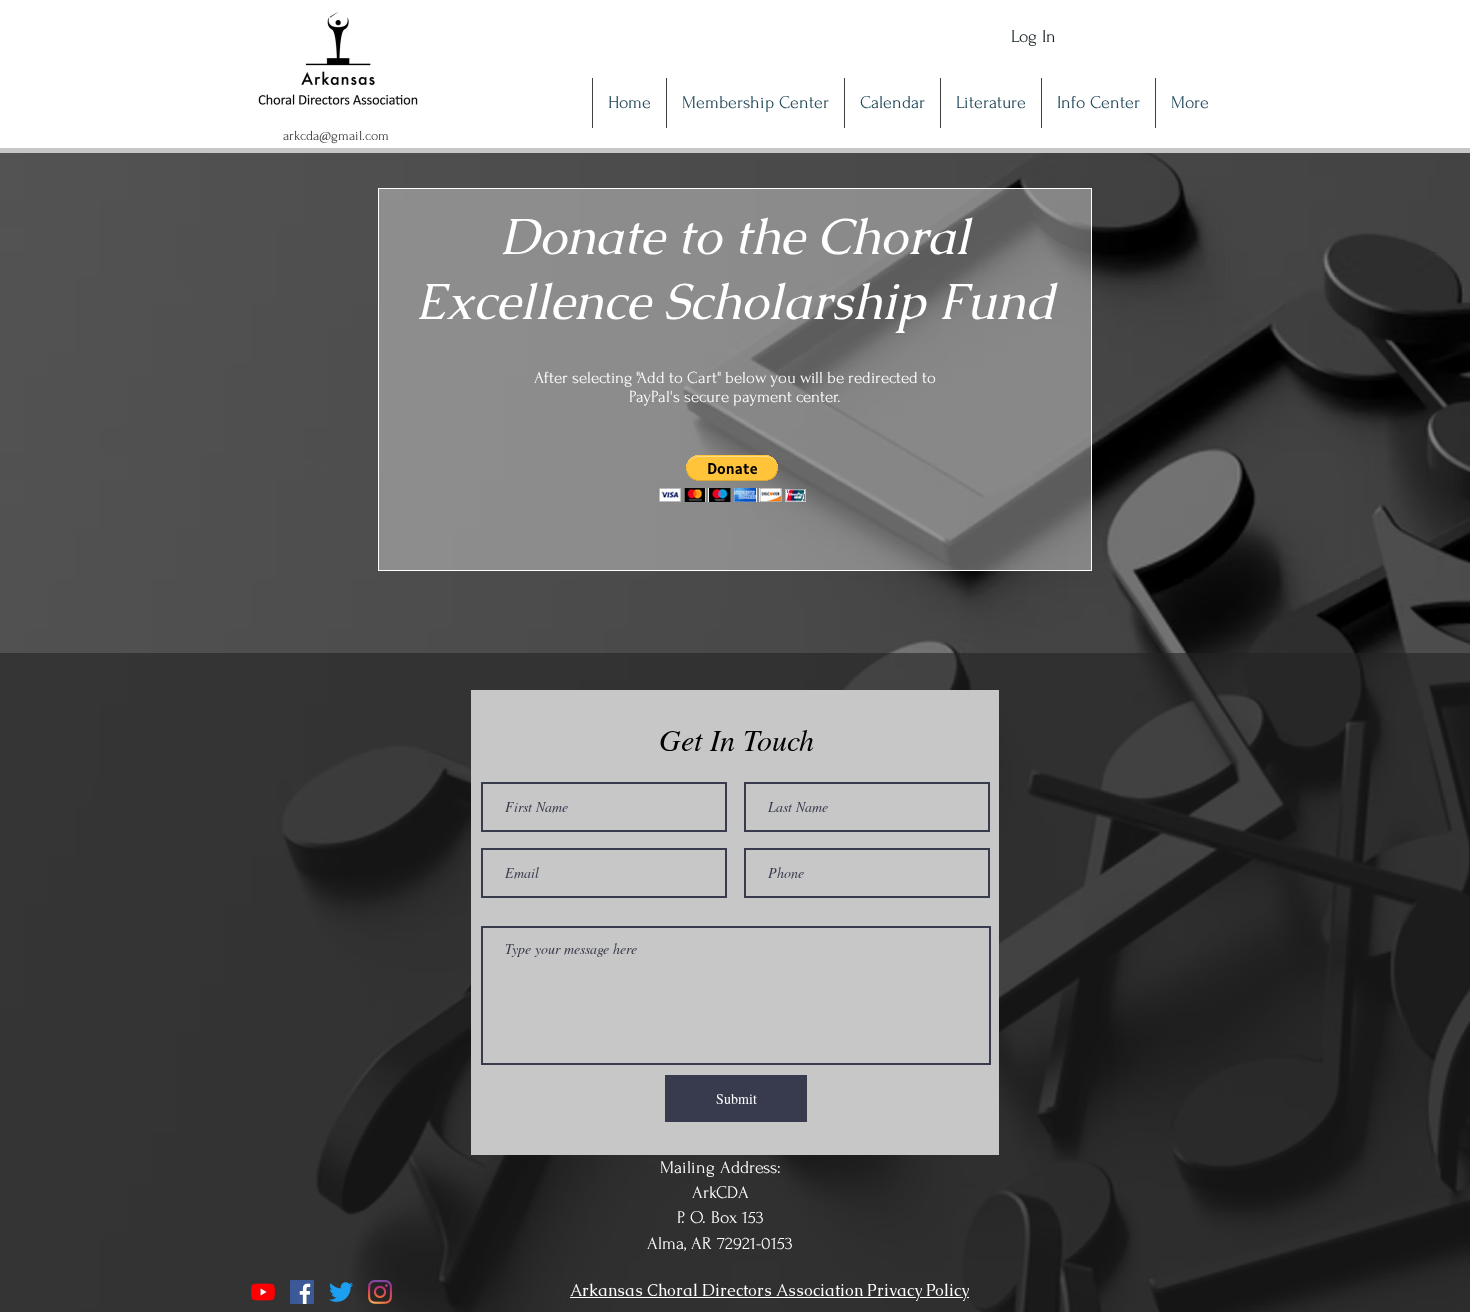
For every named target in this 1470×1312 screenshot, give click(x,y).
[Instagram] (380, 1292)
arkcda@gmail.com (336, 135)
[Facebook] (302, 1292)
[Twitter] (341, 1292)
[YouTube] (263, 1292)
